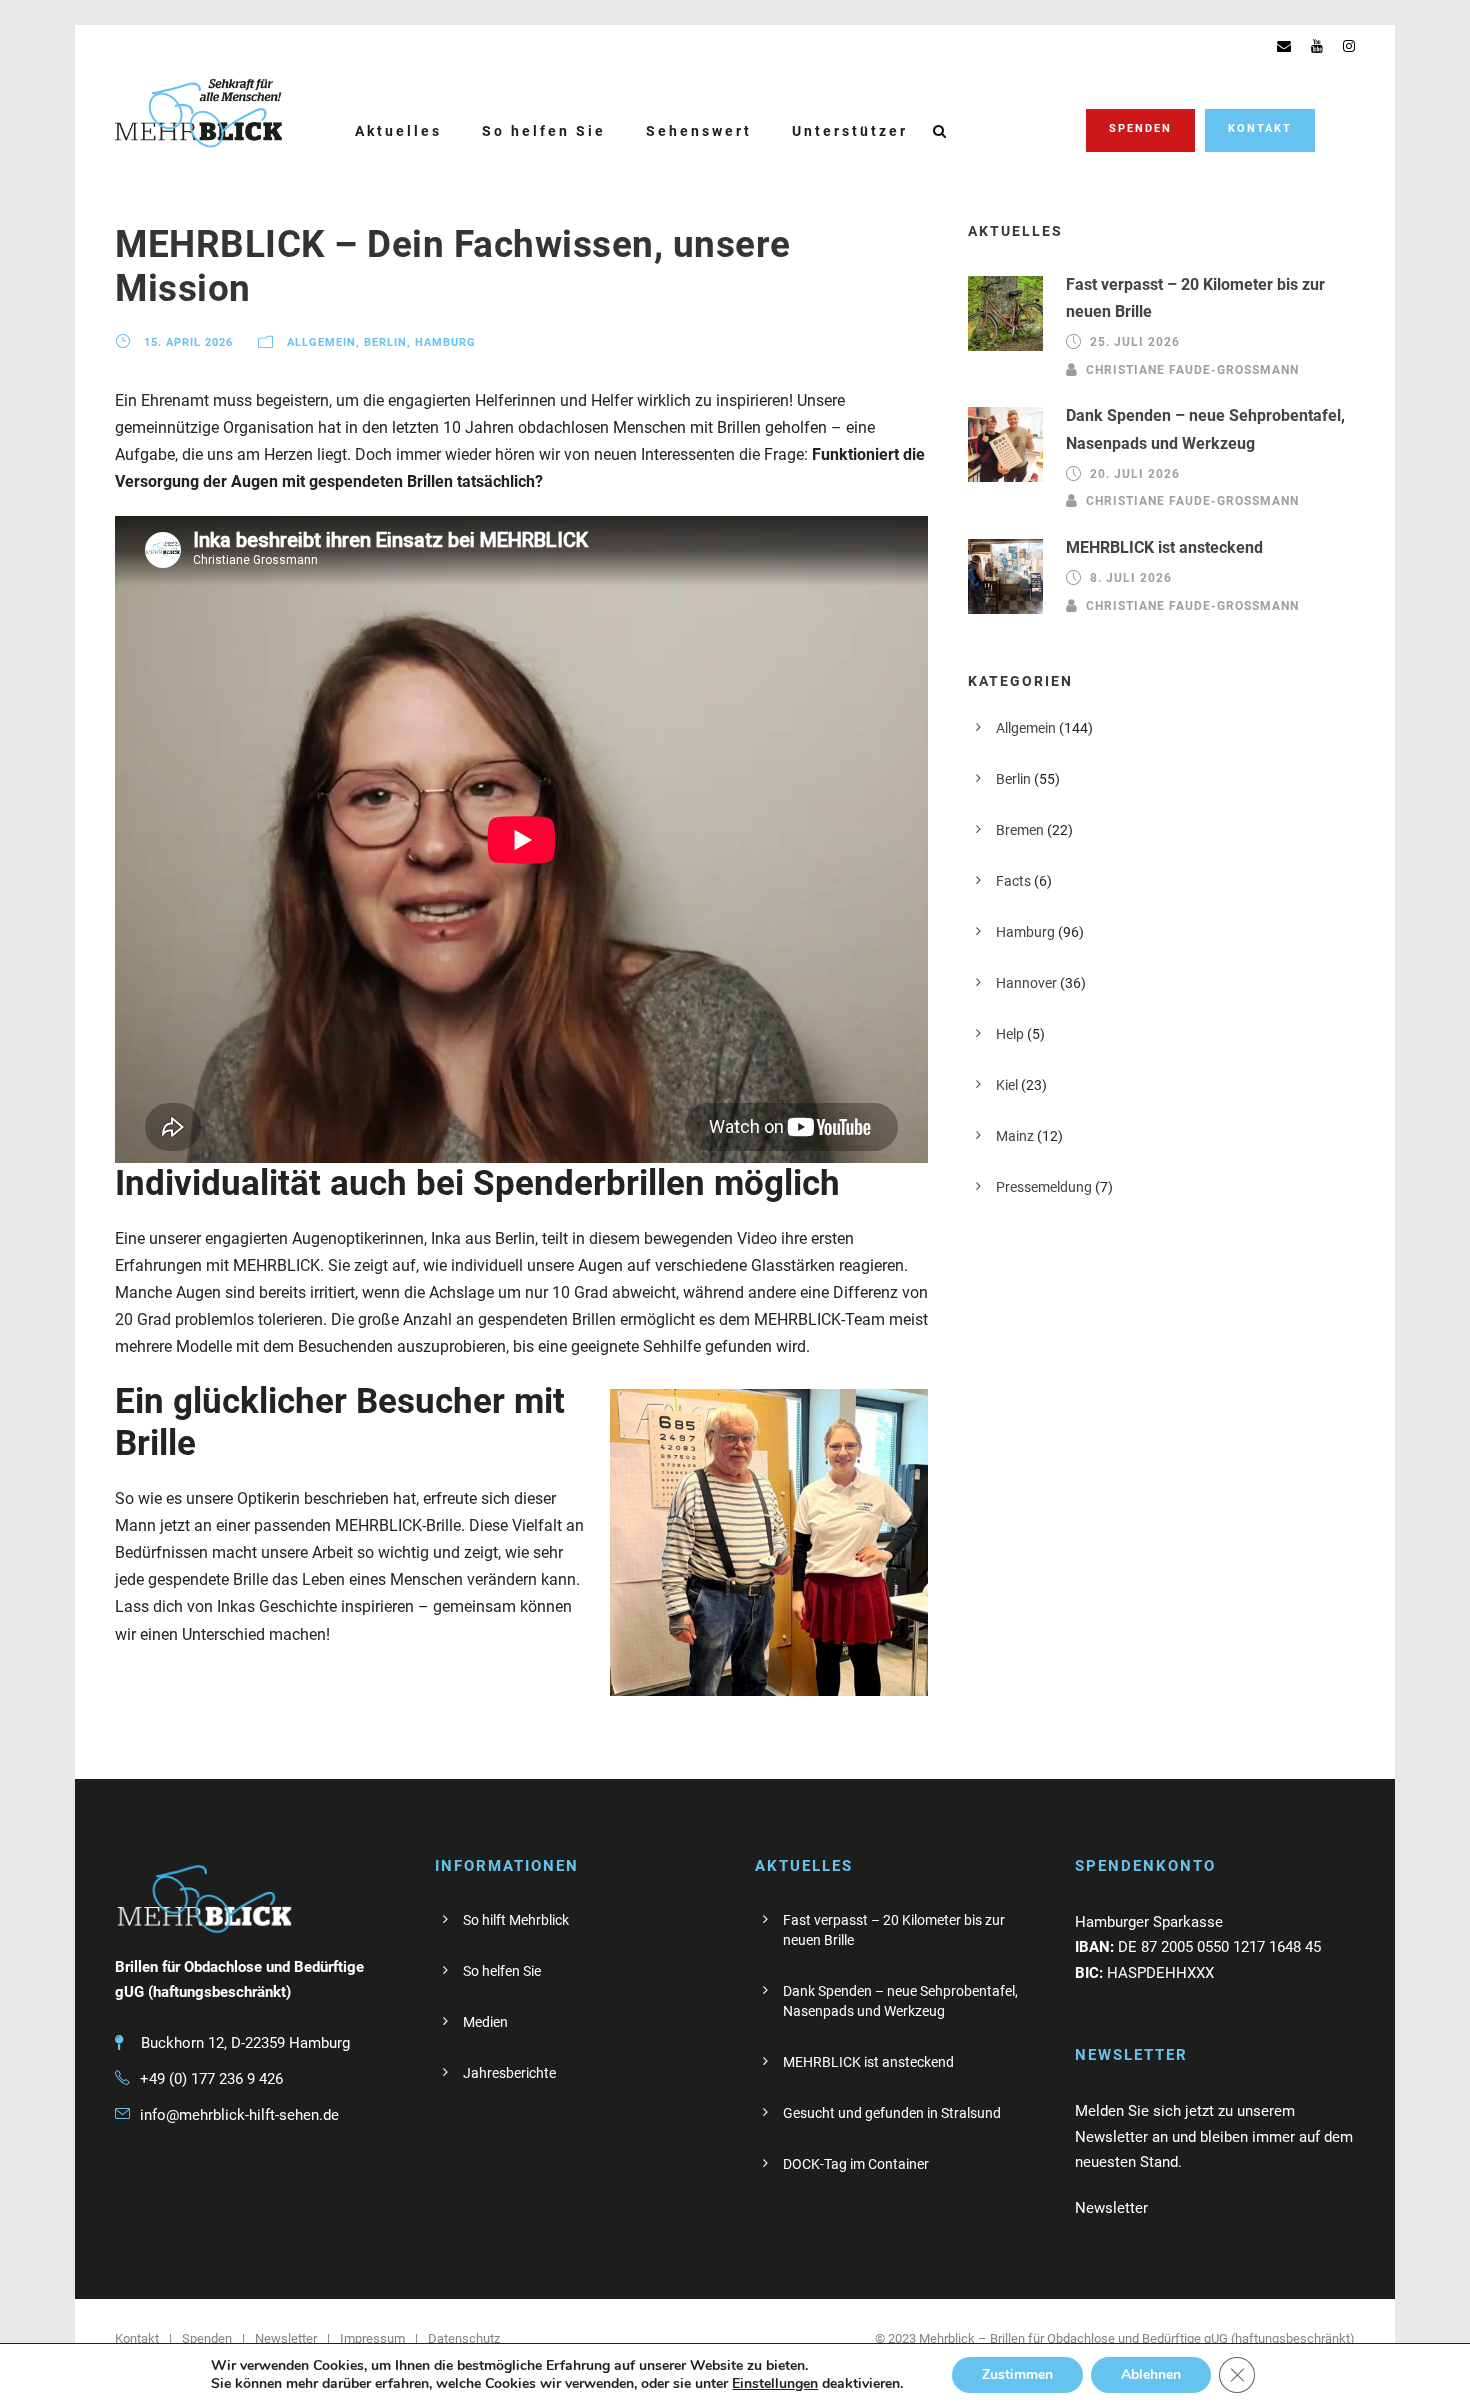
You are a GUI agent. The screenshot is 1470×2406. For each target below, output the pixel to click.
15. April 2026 (188, 343)
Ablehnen (1151, 2374)
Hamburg (445, 343)
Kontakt (1260, 128)
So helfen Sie (544, 131)
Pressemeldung (1044, 1187)
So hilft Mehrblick (516, 1920)
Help (1010, 1034)
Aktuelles (398, 131)
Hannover (1026, 983)
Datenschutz (464, 2338)
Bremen (1020, 830)
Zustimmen (1017, 2374)
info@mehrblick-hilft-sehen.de (239, 2115)
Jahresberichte (509, 2073)
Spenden (1140, 128)
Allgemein (321, 343)
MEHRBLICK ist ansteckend (1164, 547)
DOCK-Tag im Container (856, 2164)
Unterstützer (850, 131)
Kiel (1007, 1085)
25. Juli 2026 (1135, 342)
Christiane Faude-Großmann (1192, 369)
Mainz (1015, 1136)
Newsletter (286, 2338)
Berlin (385, 343)
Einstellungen (775, 2384)
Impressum (372, 2338)
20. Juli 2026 (1135, 474)
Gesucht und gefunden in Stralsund (892, 2113)
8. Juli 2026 (1131, 578)
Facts (1013, 881)
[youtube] (1317, 46)
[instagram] (1349, 46)
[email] (1284, 46)
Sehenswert (699, 131)
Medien (485, 2022)
